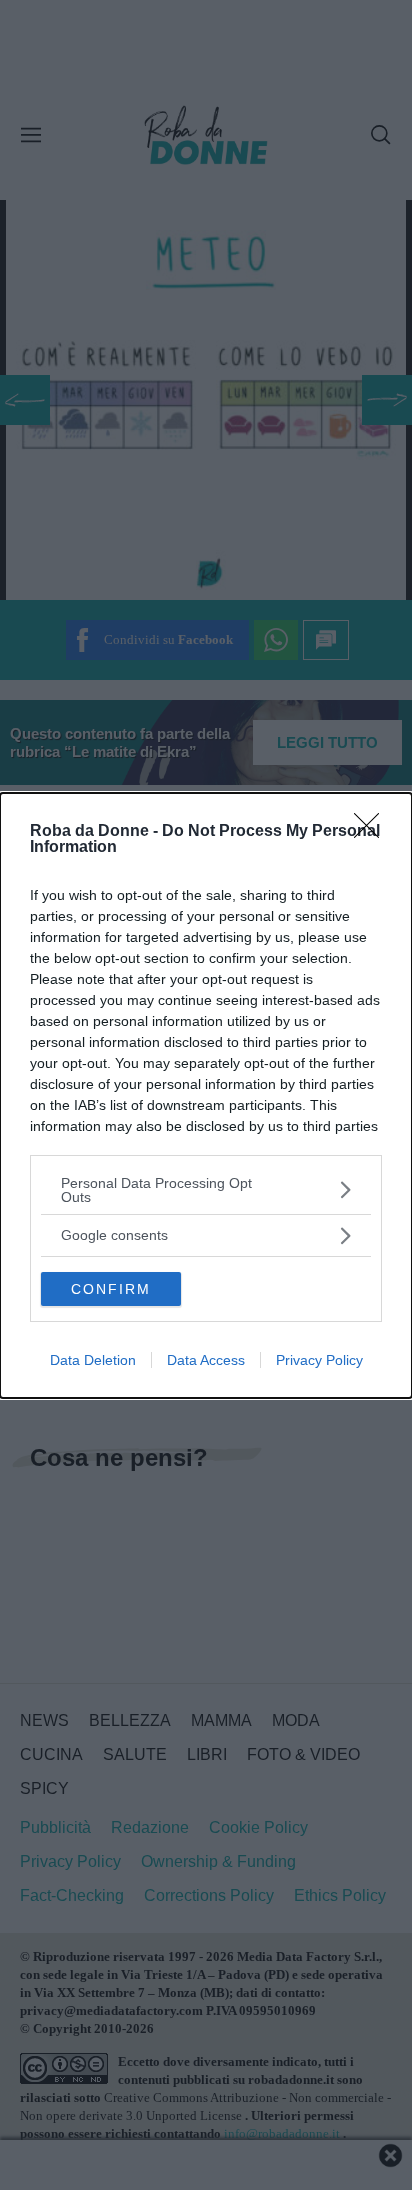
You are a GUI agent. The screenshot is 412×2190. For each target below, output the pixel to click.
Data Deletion (93, 1360)
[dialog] (206, 1095)
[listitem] (206, 1190)
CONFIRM (111, 1289)
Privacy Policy (319, 1360)
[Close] (373, 832)
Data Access (206, 1360)
